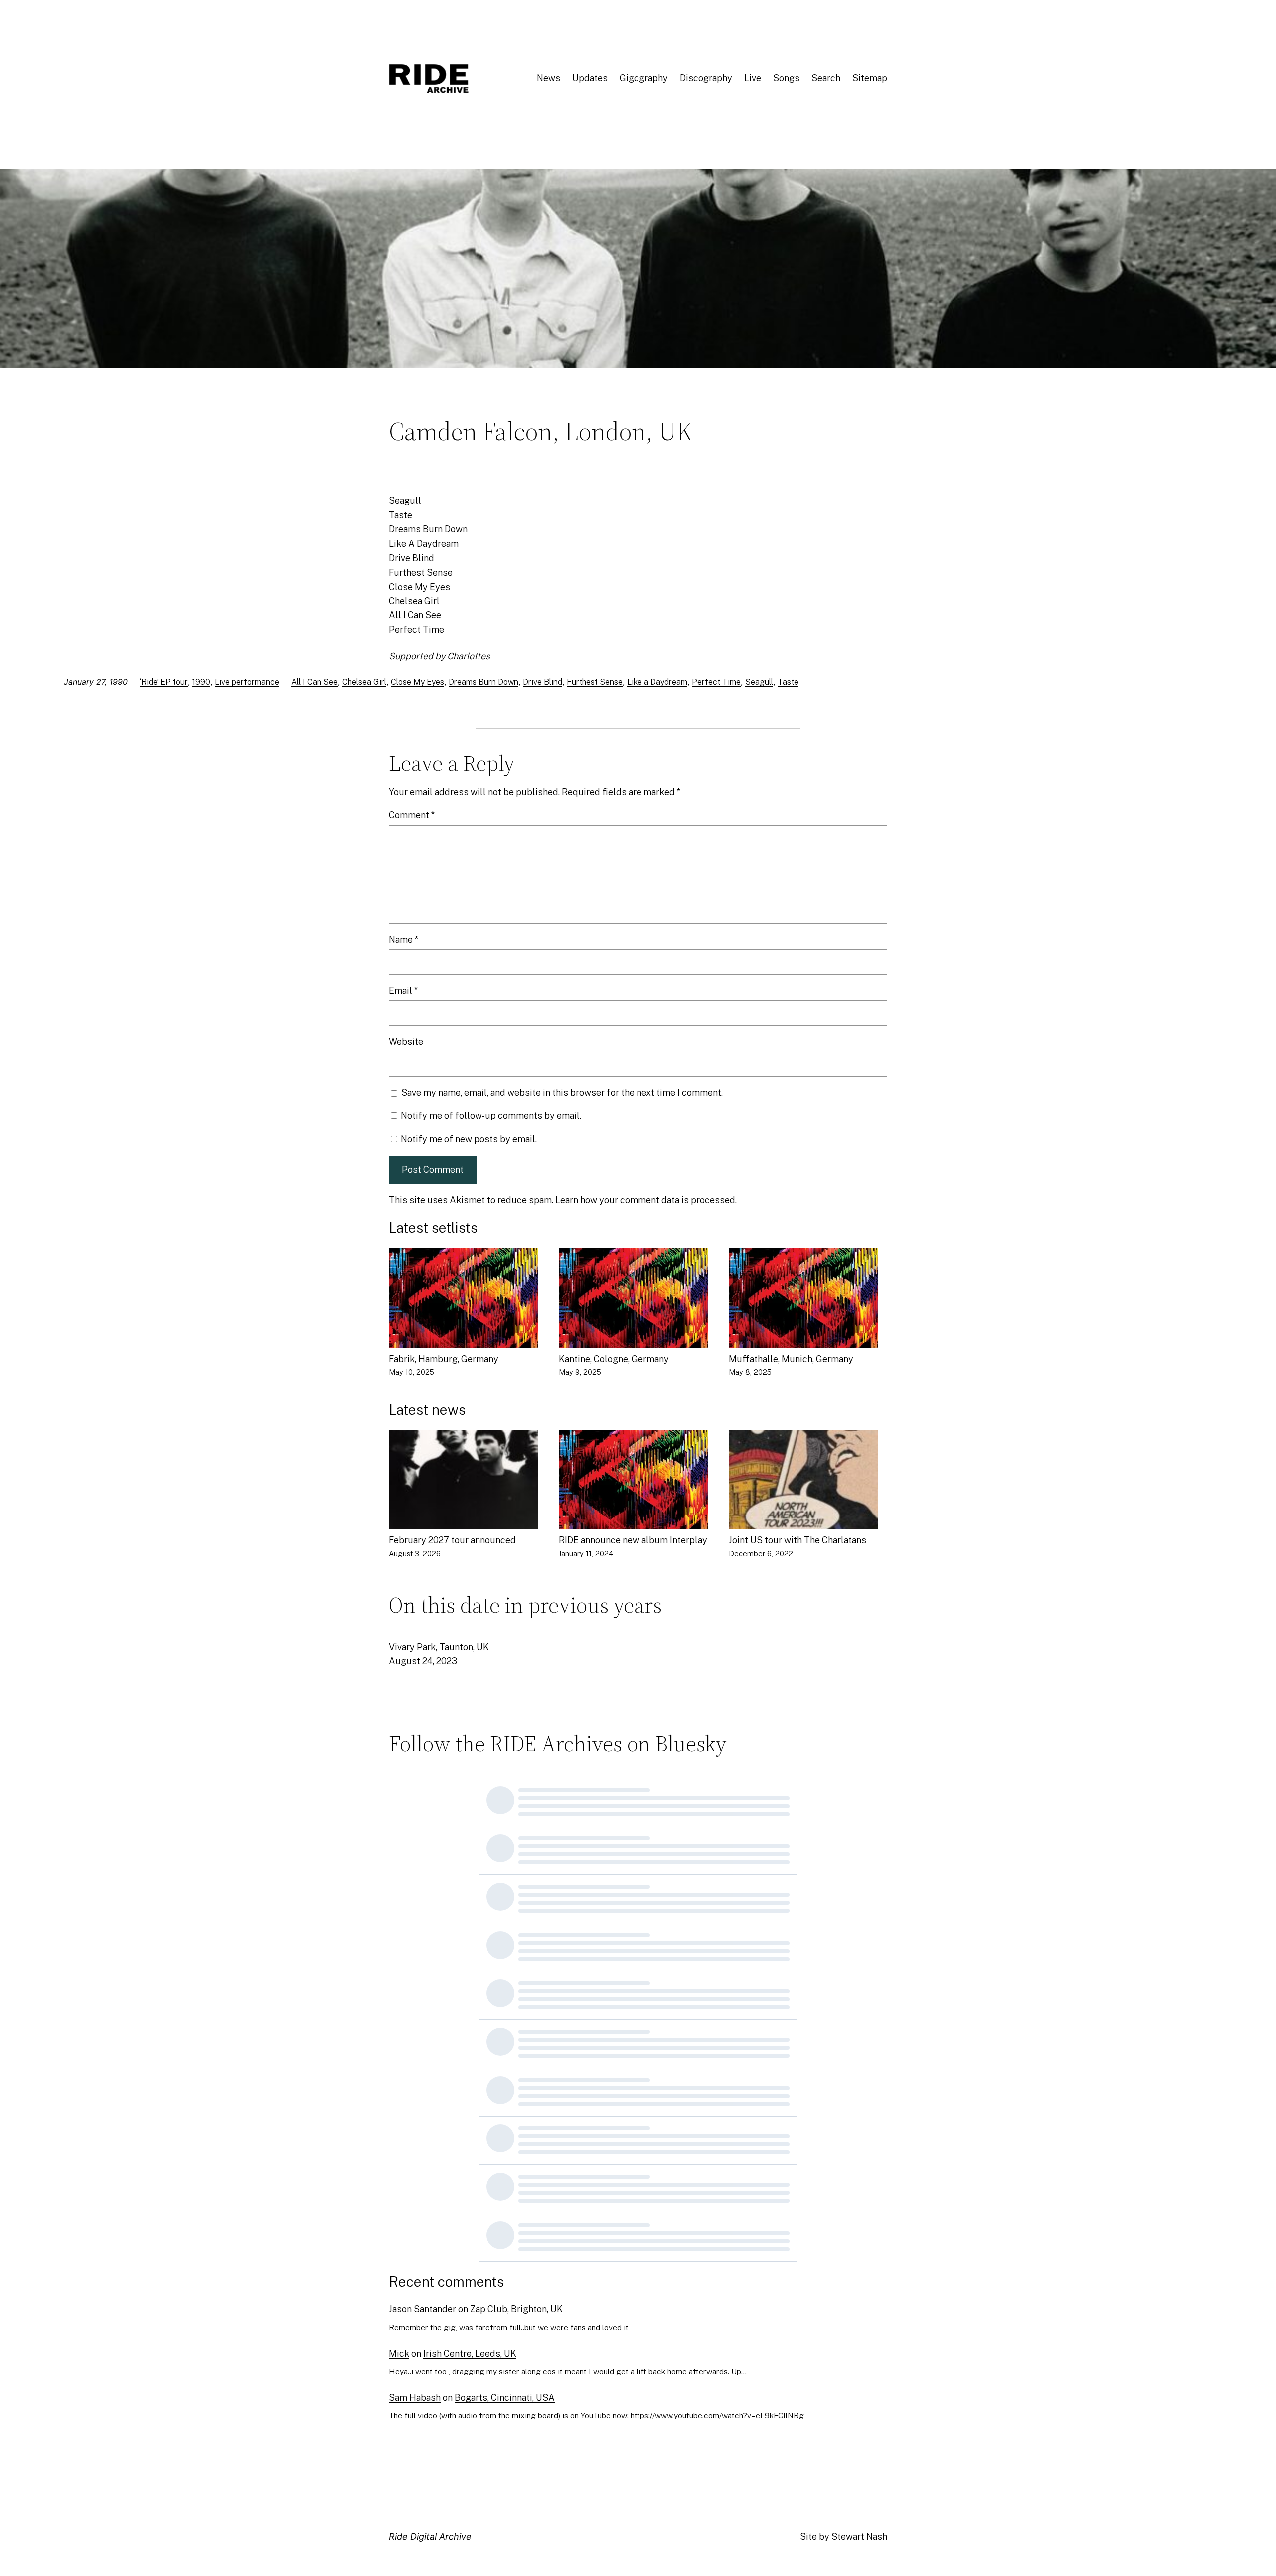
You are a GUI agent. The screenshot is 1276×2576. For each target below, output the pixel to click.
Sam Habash (415, 2397)
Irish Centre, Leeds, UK (470, 2353)
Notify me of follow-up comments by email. (491, 1116)
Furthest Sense (595, 682)
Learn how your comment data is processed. (646, 1200)
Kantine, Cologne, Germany (614, 1359)
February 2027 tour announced (452, 1540)
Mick (399, 2353)
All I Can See (315, 682)
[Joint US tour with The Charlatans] (803, 1482)
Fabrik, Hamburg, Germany (444, 1359)
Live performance (247, 682)
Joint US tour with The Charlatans (797, 1540)
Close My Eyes (417, 682)
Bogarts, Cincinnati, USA (505, 2397)
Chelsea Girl (364, 682)
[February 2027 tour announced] (464, 1482)
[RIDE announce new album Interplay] (634, 1482)
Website (406, 1041)
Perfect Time (716, 682)
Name (403, 940)
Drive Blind (543, 682)
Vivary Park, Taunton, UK (439, 1647)
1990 (201, 682)
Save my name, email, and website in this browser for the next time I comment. (562, 1093)
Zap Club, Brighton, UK (516, 2309)
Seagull (759, 682)
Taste (788, 682)
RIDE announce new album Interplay (633, 1540)
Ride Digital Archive (430, 2536)
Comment (412, 815)
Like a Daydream (657, 682)
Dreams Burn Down (483, 682)
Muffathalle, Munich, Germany (791, 1359)
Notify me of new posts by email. (469, 1139)
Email (403, 990)
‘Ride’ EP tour (164, 682)
